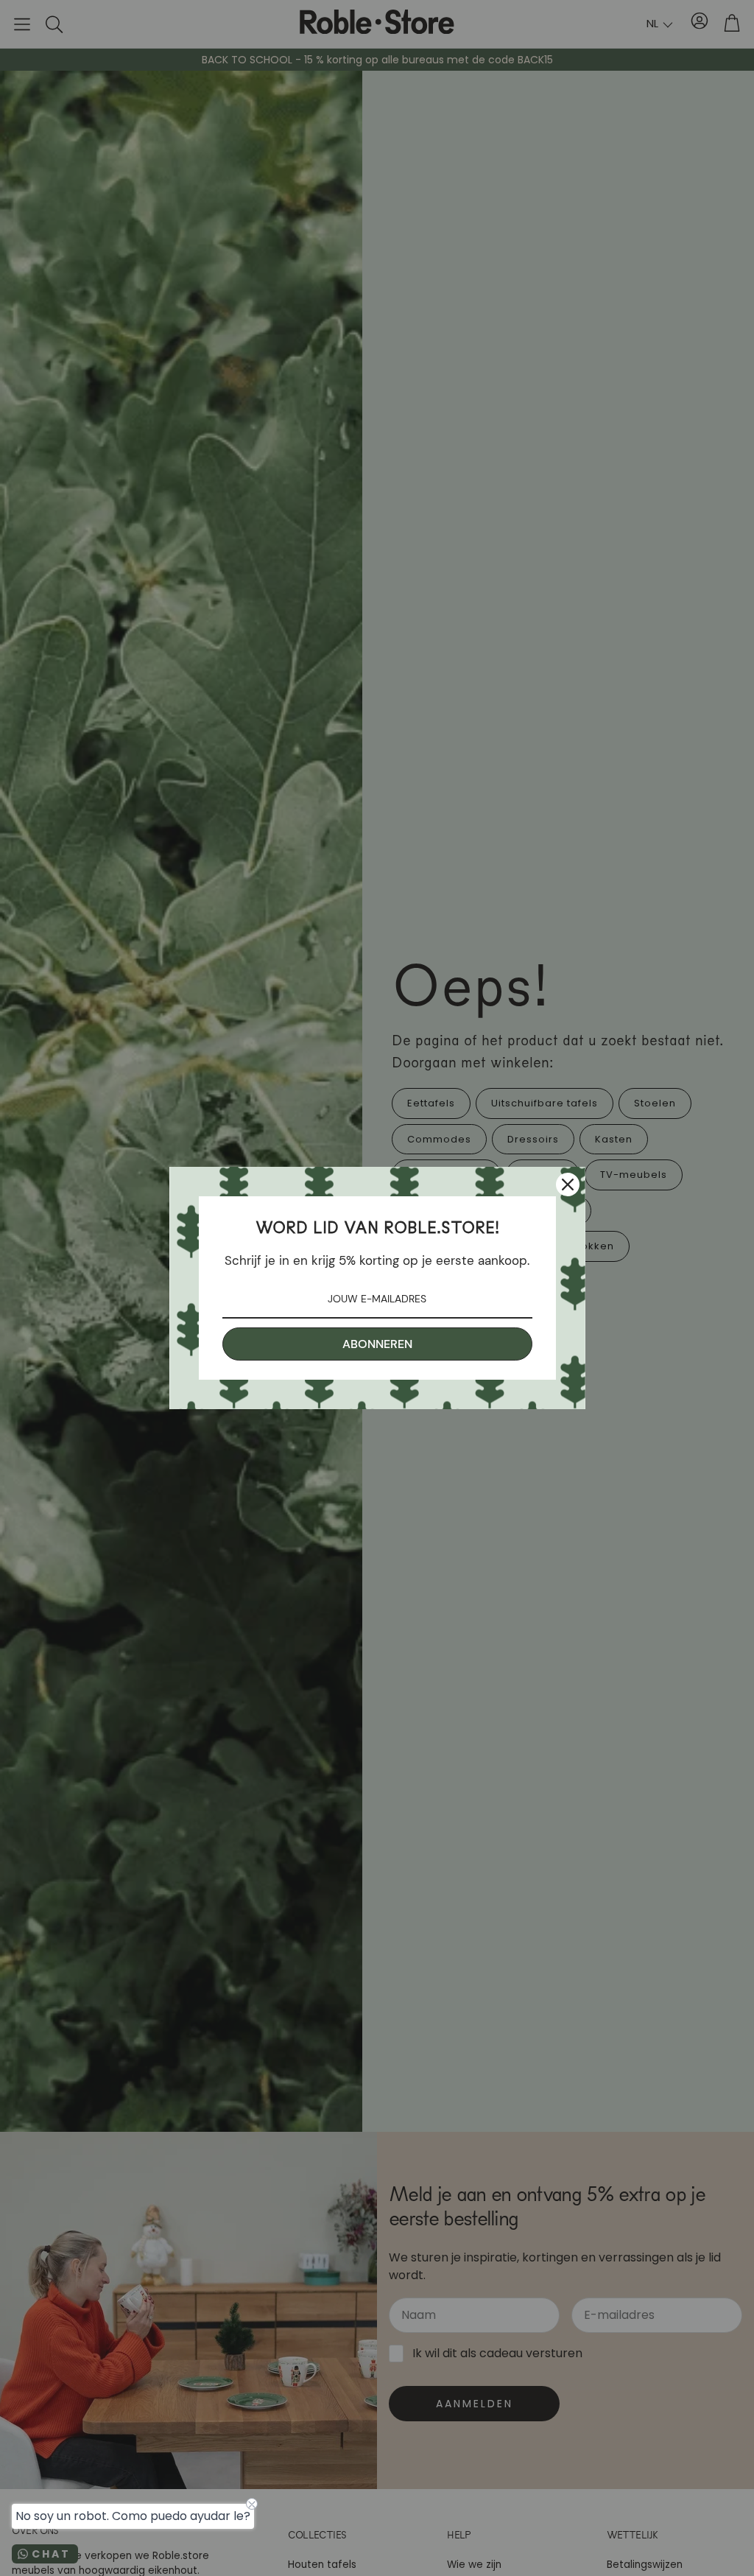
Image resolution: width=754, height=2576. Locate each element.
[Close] (568, 1185)
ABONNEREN (377, 1344)
